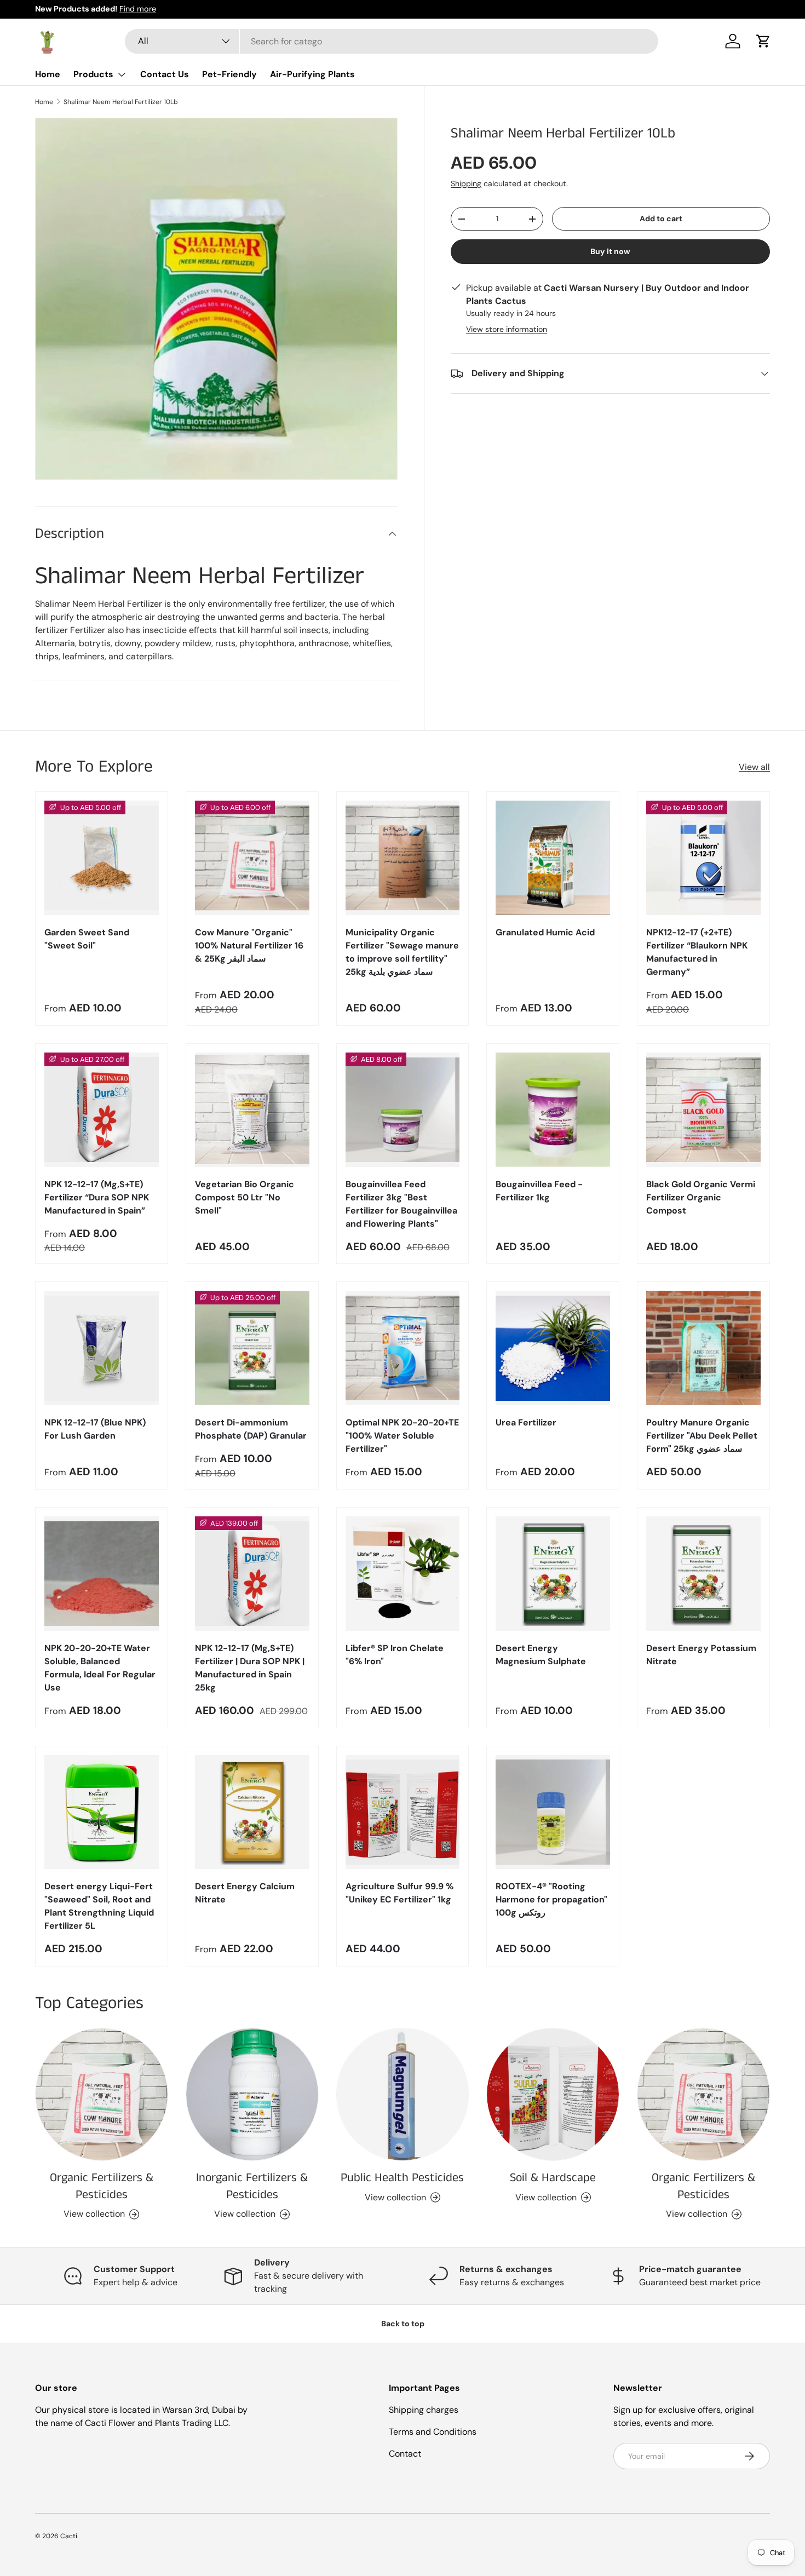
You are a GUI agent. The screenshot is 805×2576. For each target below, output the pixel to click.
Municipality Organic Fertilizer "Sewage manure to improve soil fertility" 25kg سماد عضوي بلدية (402, 952)
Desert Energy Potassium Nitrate (701, 1655)
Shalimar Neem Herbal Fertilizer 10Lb (121, 102)
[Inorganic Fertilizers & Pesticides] (252, 2094)
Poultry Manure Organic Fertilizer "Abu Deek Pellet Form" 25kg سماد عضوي (702, 1436)
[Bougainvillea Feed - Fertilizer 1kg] (553, 1110)
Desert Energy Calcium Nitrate (245, 1893)
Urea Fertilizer (526, 1422)
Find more (138, 9)
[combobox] (392, 41)
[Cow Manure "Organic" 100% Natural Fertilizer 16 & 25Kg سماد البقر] (252, 858)
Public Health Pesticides (402, 2178)
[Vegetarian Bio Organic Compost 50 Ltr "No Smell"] (252, 1110)
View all (754, 767)
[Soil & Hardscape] (553, 2094)
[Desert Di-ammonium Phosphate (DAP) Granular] (252, 1348)
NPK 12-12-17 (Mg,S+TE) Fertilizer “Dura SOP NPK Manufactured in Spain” (97, 1197)
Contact (405, 2454)
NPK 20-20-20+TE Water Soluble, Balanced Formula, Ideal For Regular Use (100, 1668)
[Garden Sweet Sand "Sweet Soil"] (102, 858)
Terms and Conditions (433, 2432)
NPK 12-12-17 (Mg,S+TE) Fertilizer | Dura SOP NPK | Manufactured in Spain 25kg (250, 1668)
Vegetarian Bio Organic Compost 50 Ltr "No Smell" (245, 1197)
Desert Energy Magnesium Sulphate (541, 1655)
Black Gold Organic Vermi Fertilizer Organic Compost (701, 1197)
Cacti (69, 2536)
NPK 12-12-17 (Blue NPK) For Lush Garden (95, 1429)
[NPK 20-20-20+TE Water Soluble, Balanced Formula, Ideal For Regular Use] (102, 1574)
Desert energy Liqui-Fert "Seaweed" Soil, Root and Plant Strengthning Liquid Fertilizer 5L (99, 1906)
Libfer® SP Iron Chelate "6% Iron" (395, 1655)
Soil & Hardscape (553, 2178)
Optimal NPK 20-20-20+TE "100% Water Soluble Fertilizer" (402, 1436)
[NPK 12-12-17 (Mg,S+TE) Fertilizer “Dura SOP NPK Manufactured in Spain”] (102, 1110)
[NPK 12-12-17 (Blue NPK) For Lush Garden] (102, 1348)
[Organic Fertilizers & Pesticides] (102, 2094)
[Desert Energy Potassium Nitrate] (703, 1574)
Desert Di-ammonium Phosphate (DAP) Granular (251, 1429)
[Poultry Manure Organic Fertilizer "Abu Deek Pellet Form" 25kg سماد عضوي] (703, 1348)
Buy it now (610, 251)
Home (48, 74)
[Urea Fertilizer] (553, 1348)
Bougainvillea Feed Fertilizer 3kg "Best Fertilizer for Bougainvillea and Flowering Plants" (401, 1204)
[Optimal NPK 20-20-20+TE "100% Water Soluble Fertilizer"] (403, 1348)
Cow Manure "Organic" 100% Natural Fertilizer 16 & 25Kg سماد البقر (249, 945)
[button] (763, 41)
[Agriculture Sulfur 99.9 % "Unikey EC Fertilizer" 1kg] (403, 1812)
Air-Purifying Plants (312, 74)
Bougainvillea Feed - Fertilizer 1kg (539, 1191)
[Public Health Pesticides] (403, 2094)
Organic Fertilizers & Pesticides (102, 2186)
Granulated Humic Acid (545, 932)
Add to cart (661, 219)
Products (93, 74)
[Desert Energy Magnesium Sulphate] (553, 1574)
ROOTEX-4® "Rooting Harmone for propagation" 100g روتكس (551, 1899)
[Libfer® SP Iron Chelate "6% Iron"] (403, 1574)
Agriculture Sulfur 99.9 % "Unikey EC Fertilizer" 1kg (399, 1893)
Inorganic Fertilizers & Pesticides (252, 2186)
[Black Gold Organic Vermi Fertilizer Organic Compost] (703, 1110)
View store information (507, 329)
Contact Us (165, 74)
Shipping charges (424, 2410)
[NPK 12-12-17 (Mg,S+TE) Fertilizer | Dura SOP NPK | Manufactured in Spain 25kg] (252, 1574)
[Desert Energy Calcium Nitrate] (252, 1812)
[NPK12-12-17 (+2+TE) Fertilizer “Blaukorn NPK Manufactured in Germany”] (703, 858)
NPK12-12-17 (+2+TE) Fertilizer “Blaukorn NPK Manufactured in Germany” (697, 952)
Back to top (403, 2324)
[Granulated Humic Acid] (553, 858)
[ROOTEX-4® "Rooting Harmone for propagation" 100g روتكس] (553, 1812)
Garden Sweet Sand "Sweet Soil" (87, 939)
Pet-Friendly (229, 74)
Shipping (466, 183)
